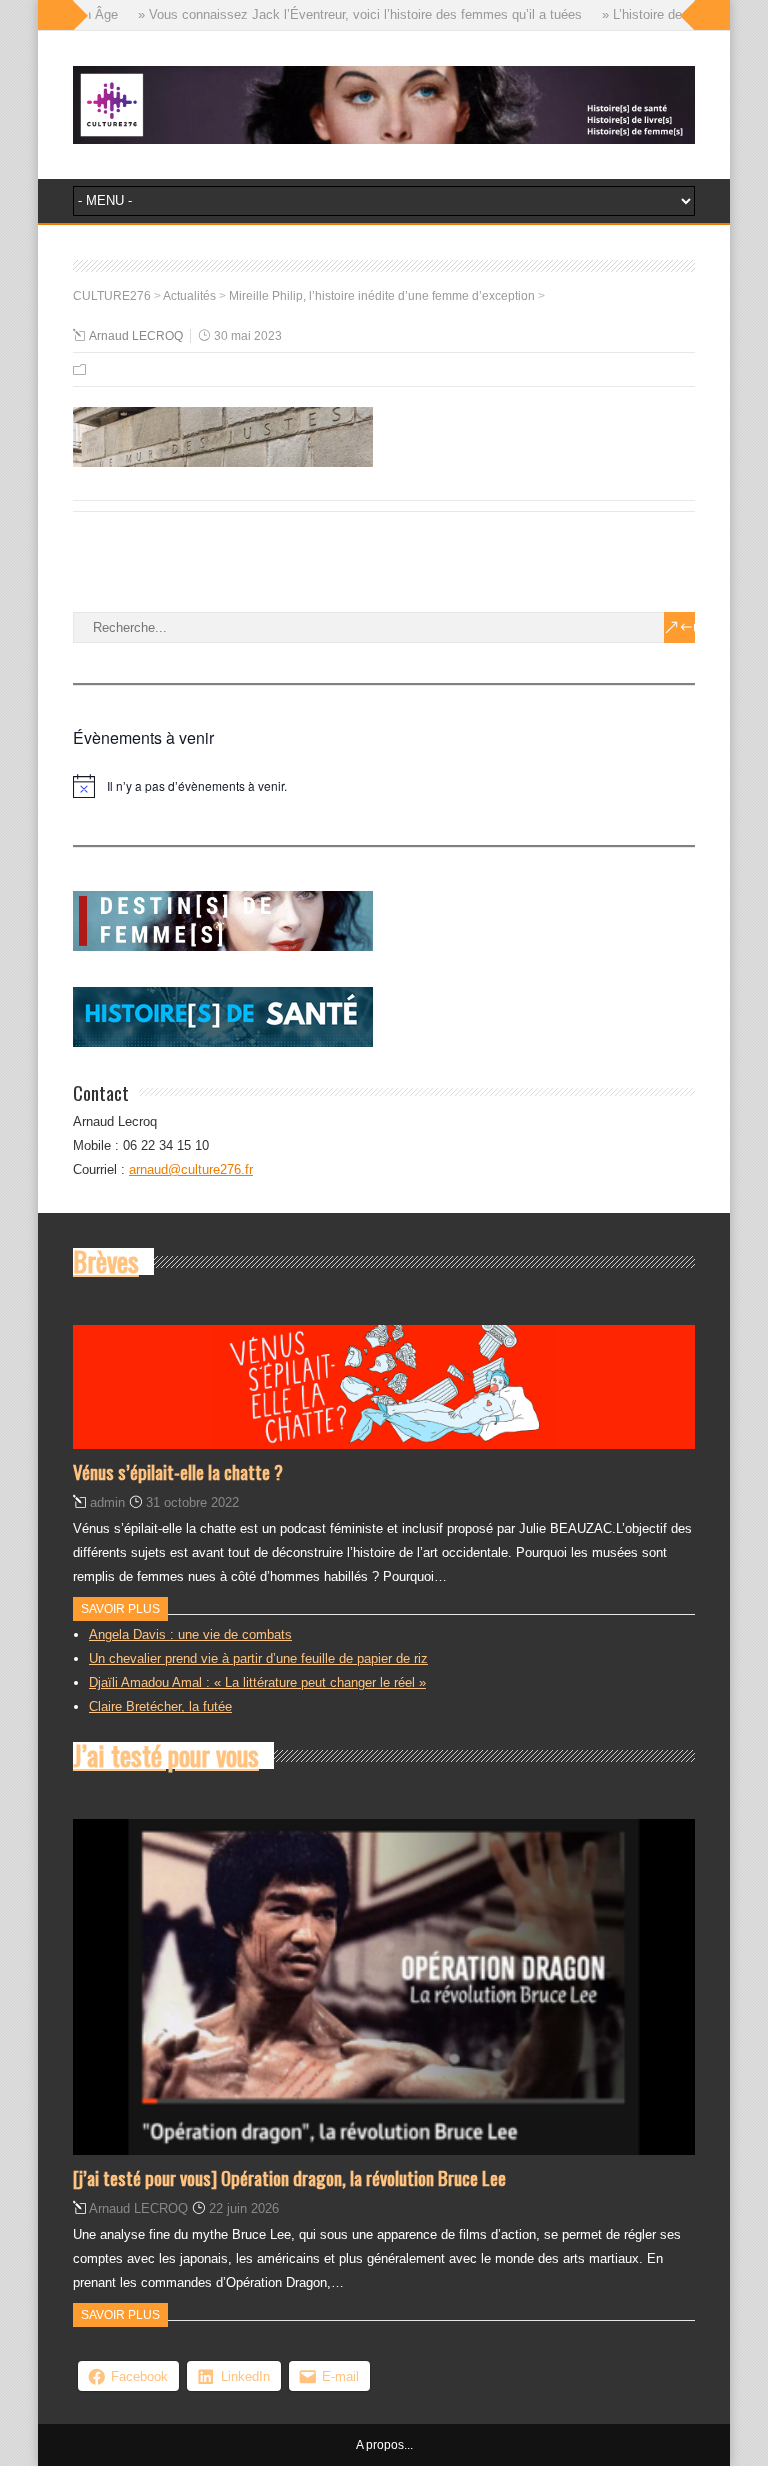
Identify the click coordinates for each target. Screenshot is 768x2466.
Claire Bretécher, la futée (160, 1706)
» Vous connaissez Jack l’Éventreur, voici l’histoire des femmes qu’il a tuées (338, 14)
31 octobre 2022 (192, 1502)
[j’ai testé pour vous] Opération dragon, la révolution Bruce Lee (289, 2177)
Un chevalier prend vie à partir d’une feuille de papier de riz (258, 1658)
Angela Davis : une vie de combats (190, 1634)
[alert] (384, 786)
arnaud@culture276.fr (191, 1169)
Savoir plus (120, 1609)
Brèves (106, 1261)
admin (107, 1502)
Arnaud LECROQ (136, 336)
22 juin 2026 (244, 2208)
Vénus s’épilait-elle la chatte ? (178, 1471)
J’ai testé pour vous (166, 1755)
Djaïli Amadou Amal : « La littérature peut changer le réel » (257, 1682)
